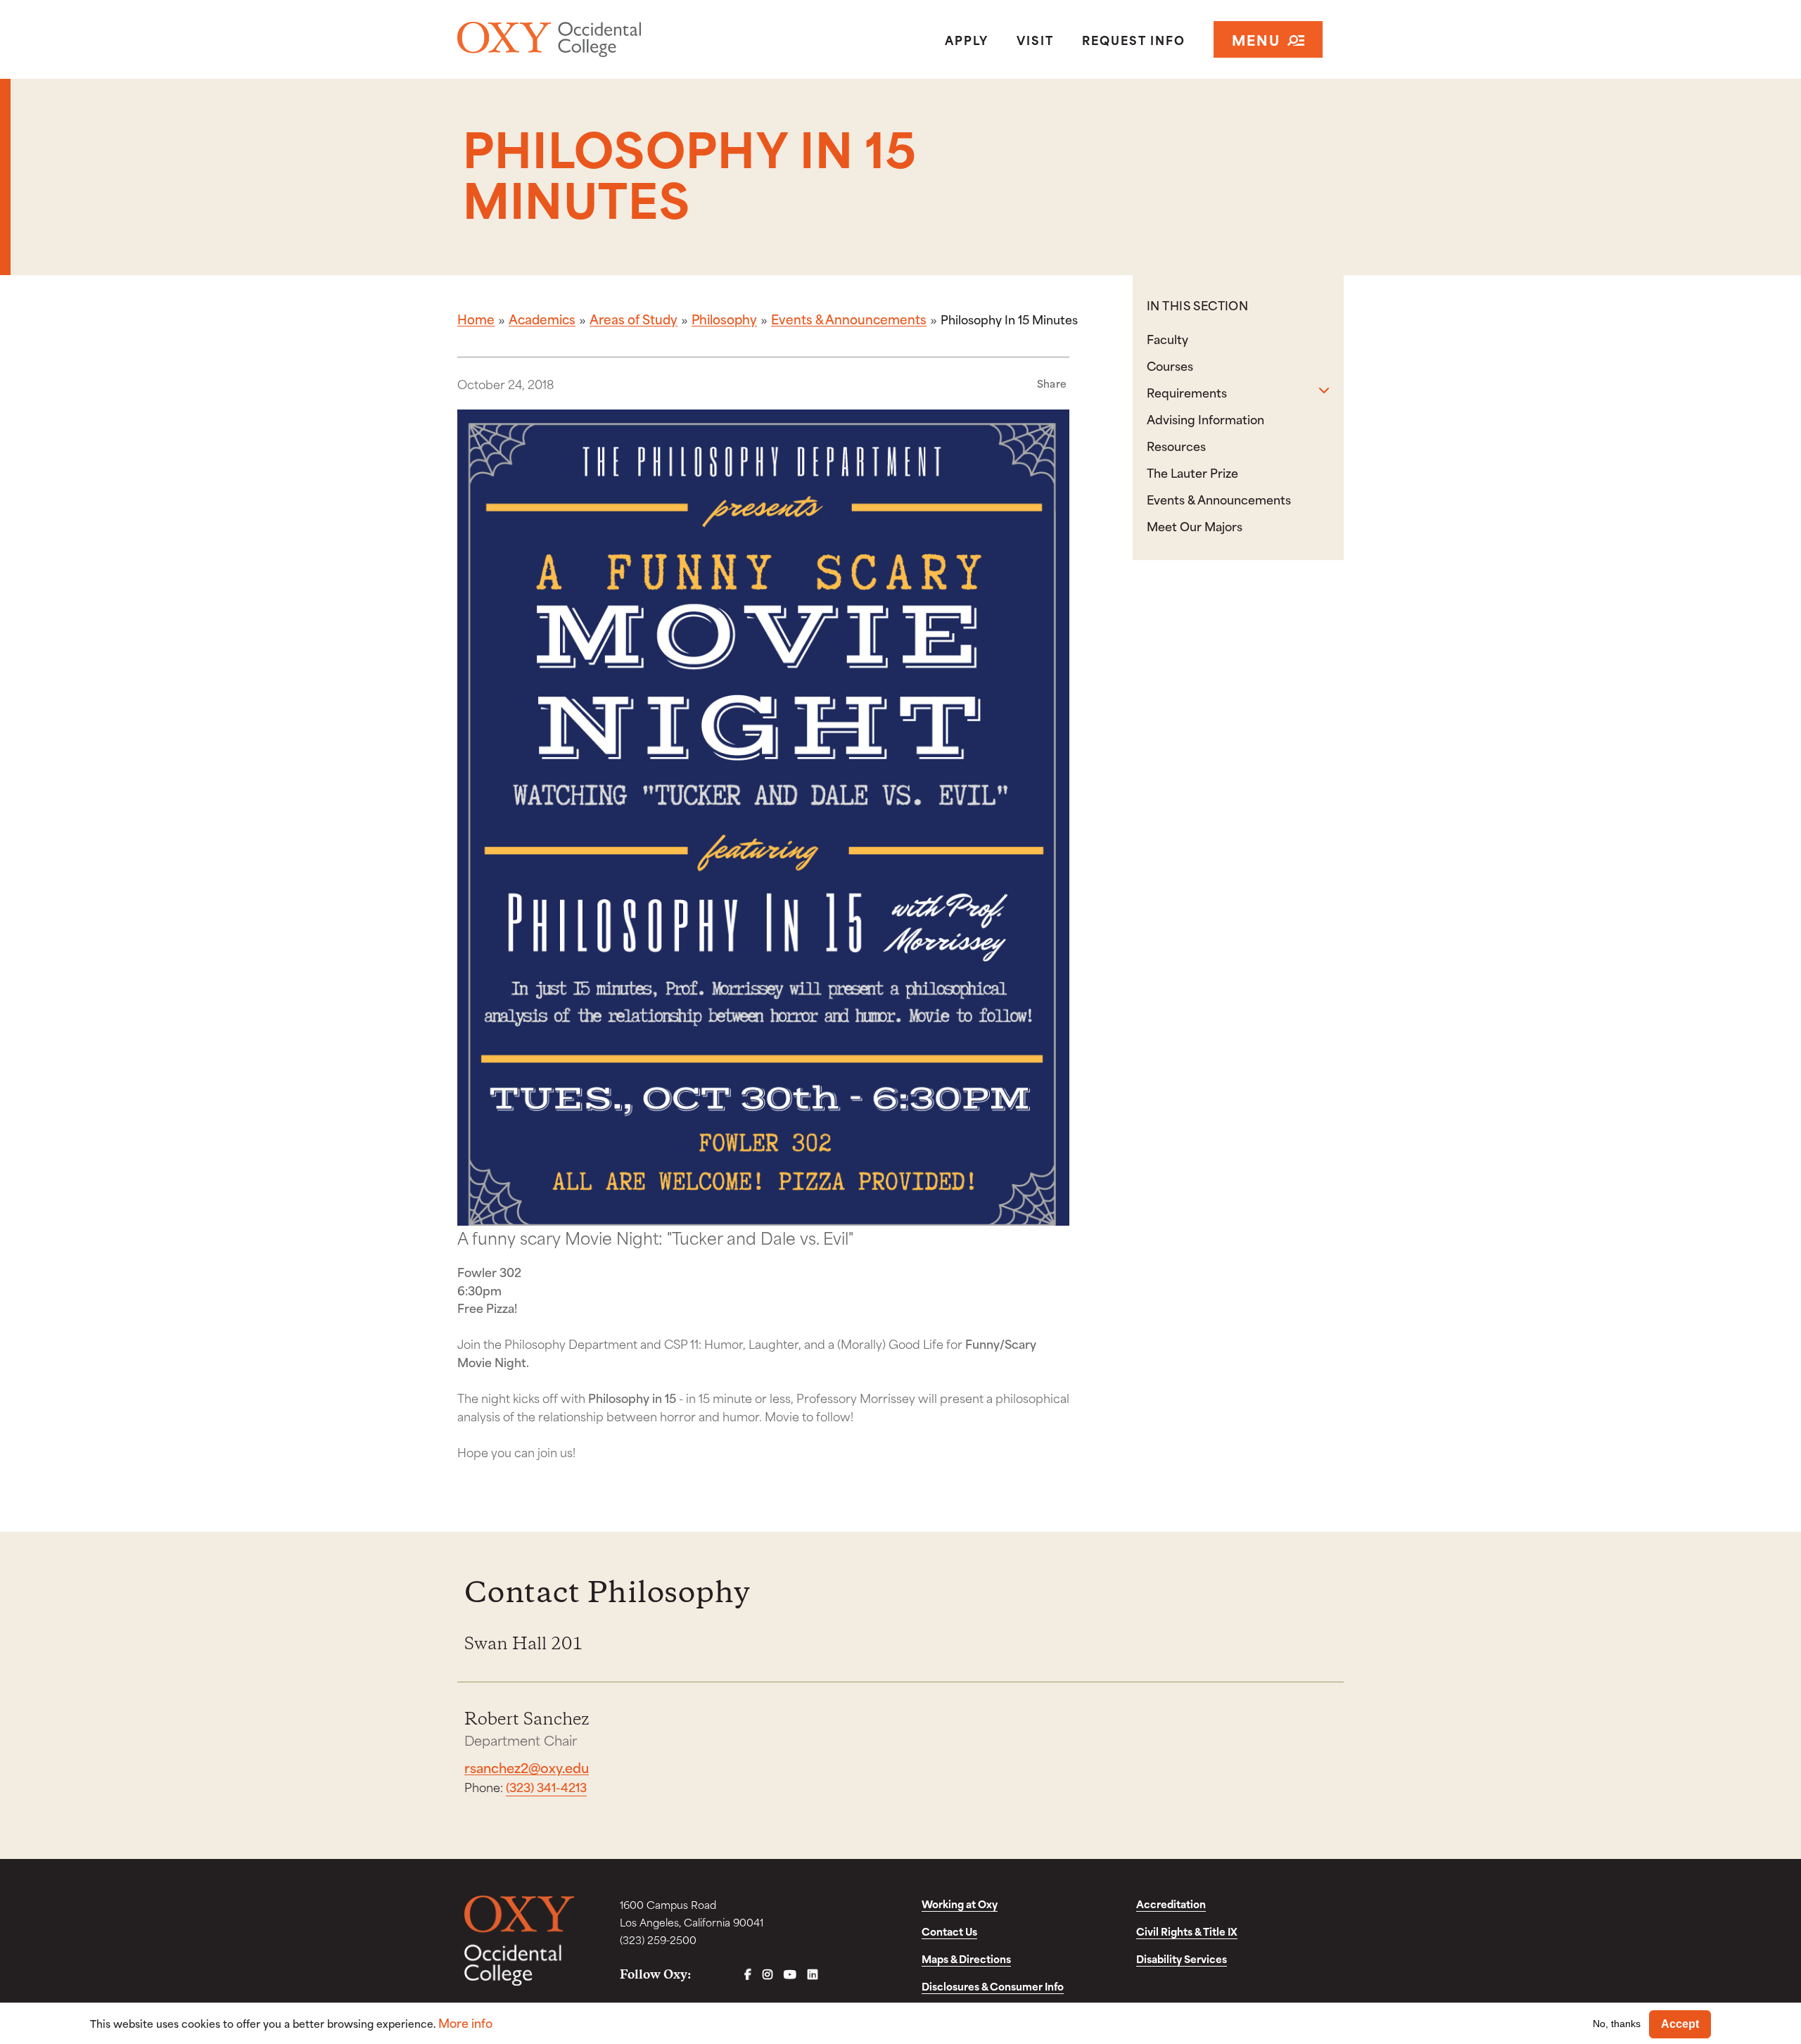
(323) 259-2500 (658, 1940)
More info (465, 2023)
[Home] (600, 39)
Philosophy (724, 319)
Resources (1176, 445)
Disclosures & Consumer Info (993, 1986)
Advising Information (1205, 419)
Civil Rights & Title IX (1187, 1931)
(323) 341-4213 (546, 1786)
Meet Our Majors (1195, 526)
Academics (542, 319)
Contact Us (949, 1931)
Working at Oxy (960, 1904)
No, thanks (1617, 2024)
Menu (1256, 39)
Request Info (1134, 39)
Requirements (1187, 392)
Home (476, 319)
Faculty (1167, 338)
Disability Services (1182, 1959)
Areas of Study (634, 319)
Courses (1170, 365)
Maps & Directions (966, 1959)
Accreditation (1171, 1904)
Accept (1680, 2024)
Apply (967, 39)
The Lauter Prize (1192, 472)
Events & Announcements (849, 319)
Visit (1035, 39)
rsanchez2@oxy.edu (527, 1767)
